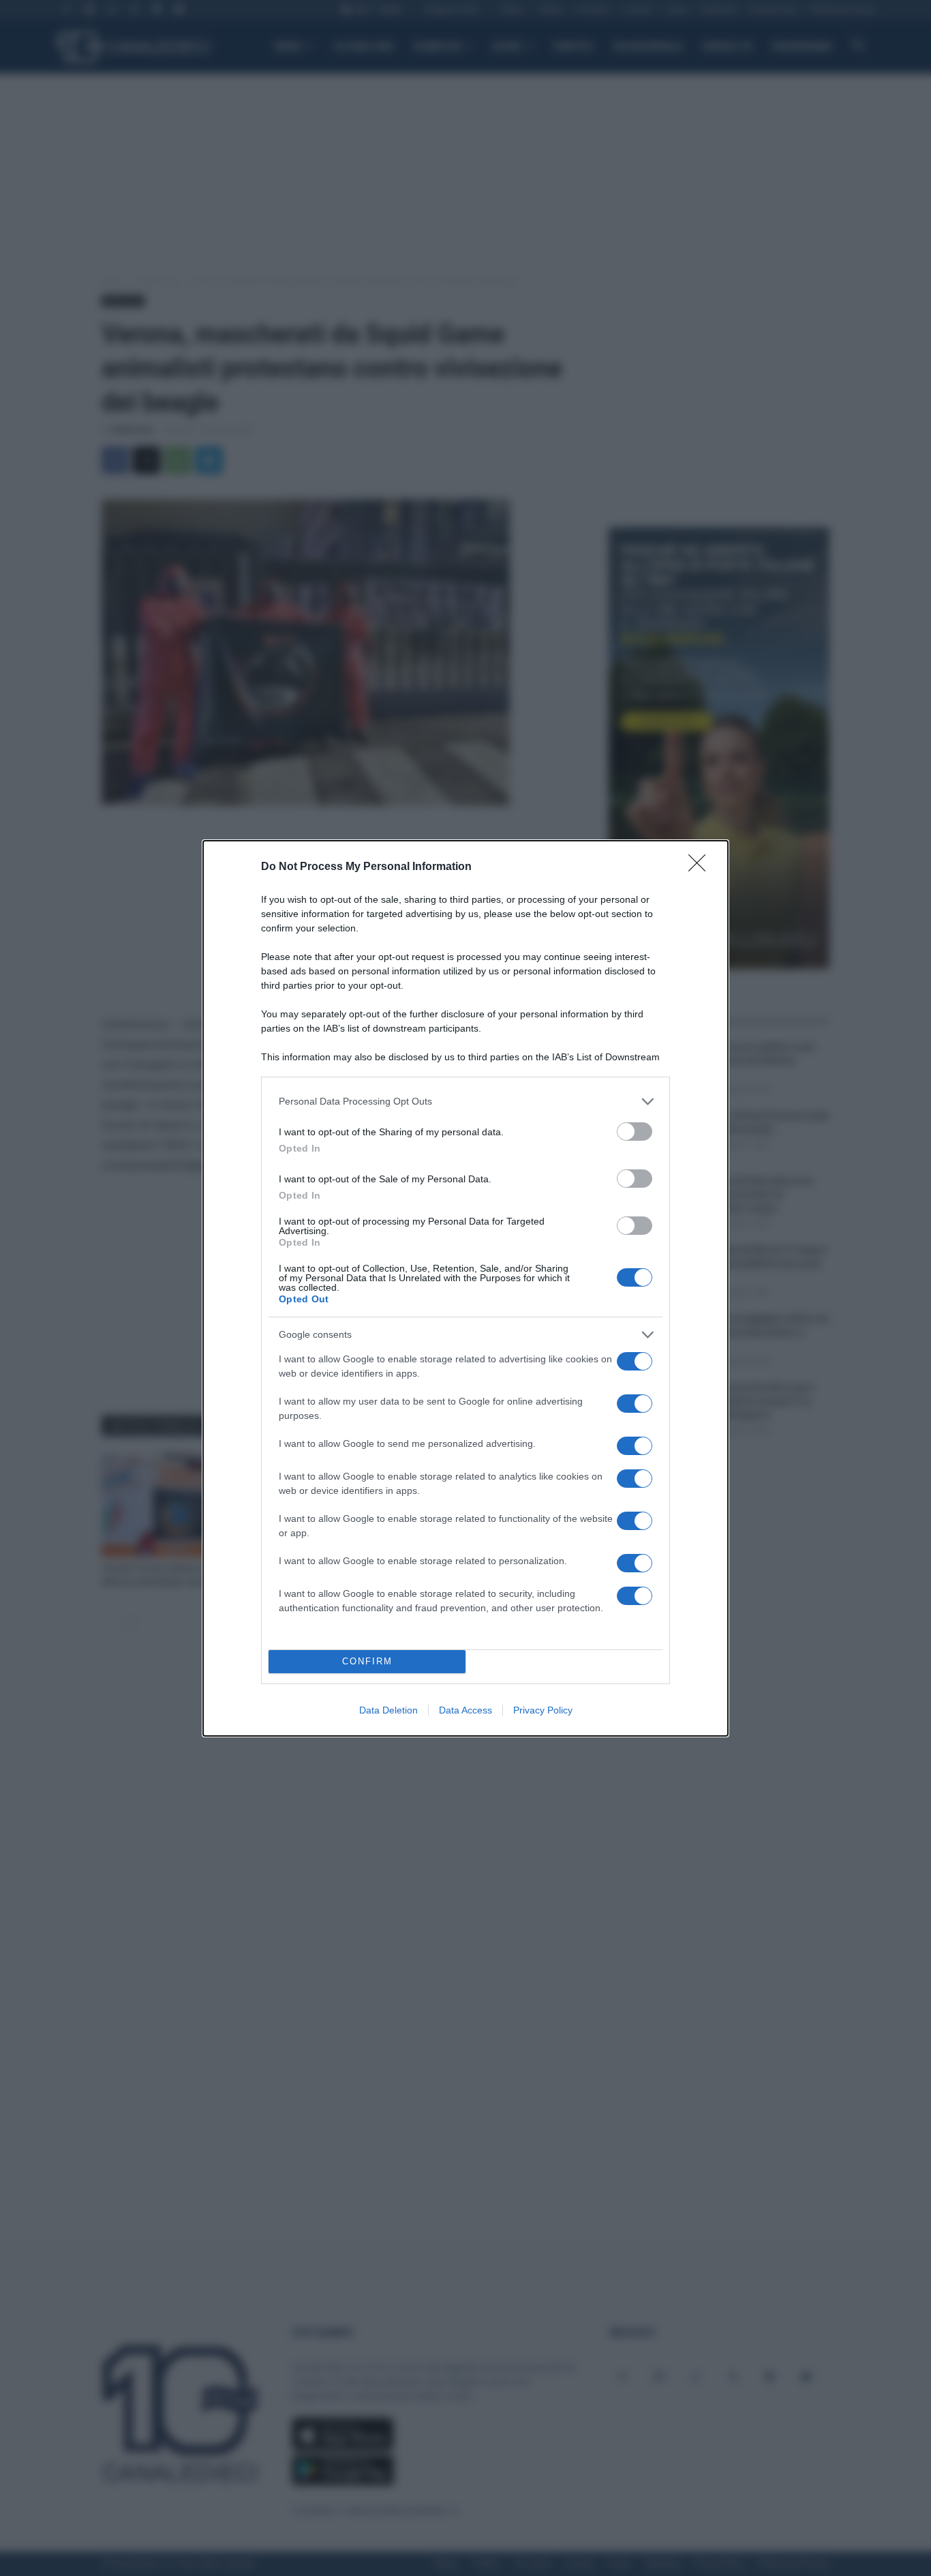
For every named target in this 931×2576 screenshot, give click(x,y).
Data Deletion (388, 1710)
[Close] (701, 867)
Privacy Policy (543, 1710)
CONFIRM (367, 1661)
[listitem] (465, 1102)
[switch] (635, 1132)
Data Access (465, 1710)
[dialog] (465, 1288)
